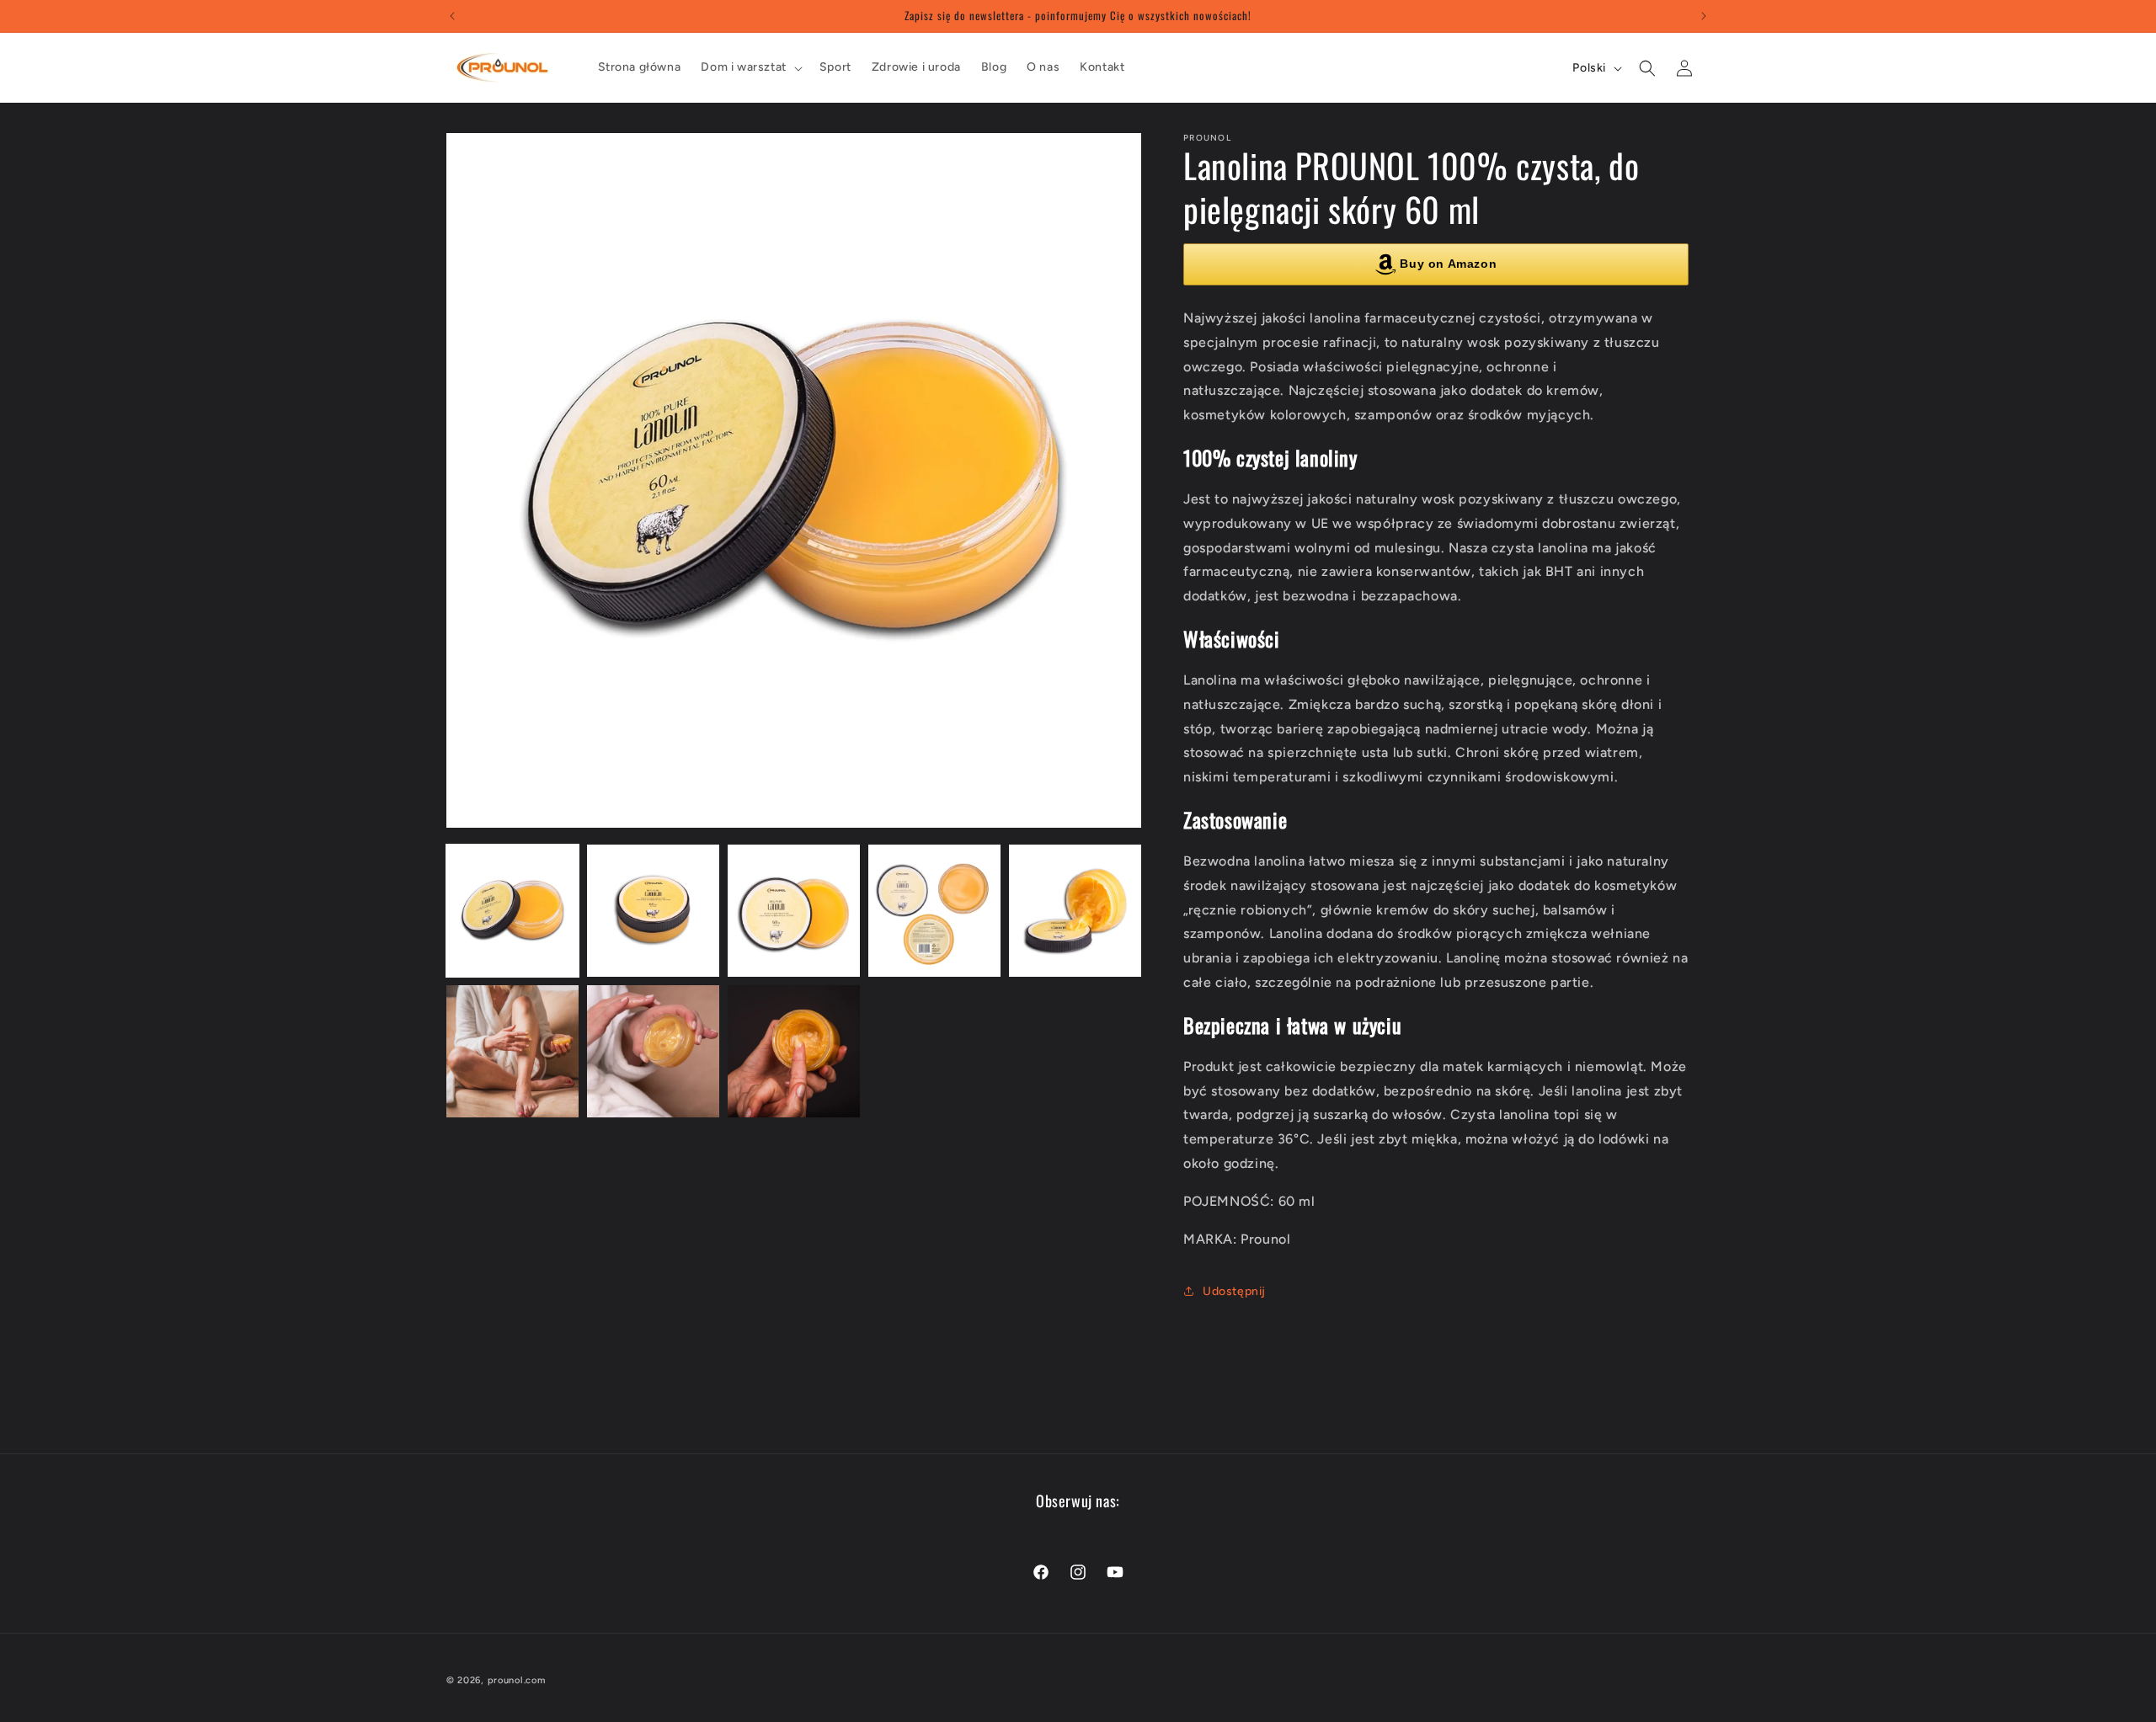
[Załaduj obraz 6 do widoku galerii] (512, 1051)
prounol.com (517, 1680)
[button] (750, 67)
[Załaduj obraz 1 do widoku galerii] (512, 911)
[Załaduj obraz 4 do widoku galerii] (934, 911)
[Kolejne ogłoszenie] (1704, 16)
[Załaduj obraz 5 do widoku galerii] (1075, 911)
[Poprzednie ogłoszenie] (452, 16)
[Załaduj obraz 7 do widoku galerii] (653, 1051)
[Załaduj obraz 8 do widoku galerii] (794, 1051)
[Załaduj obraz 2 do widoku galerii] (653, 911)
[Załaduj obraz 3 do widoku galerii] (794, 911)
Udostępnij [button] (1234, 1291)
